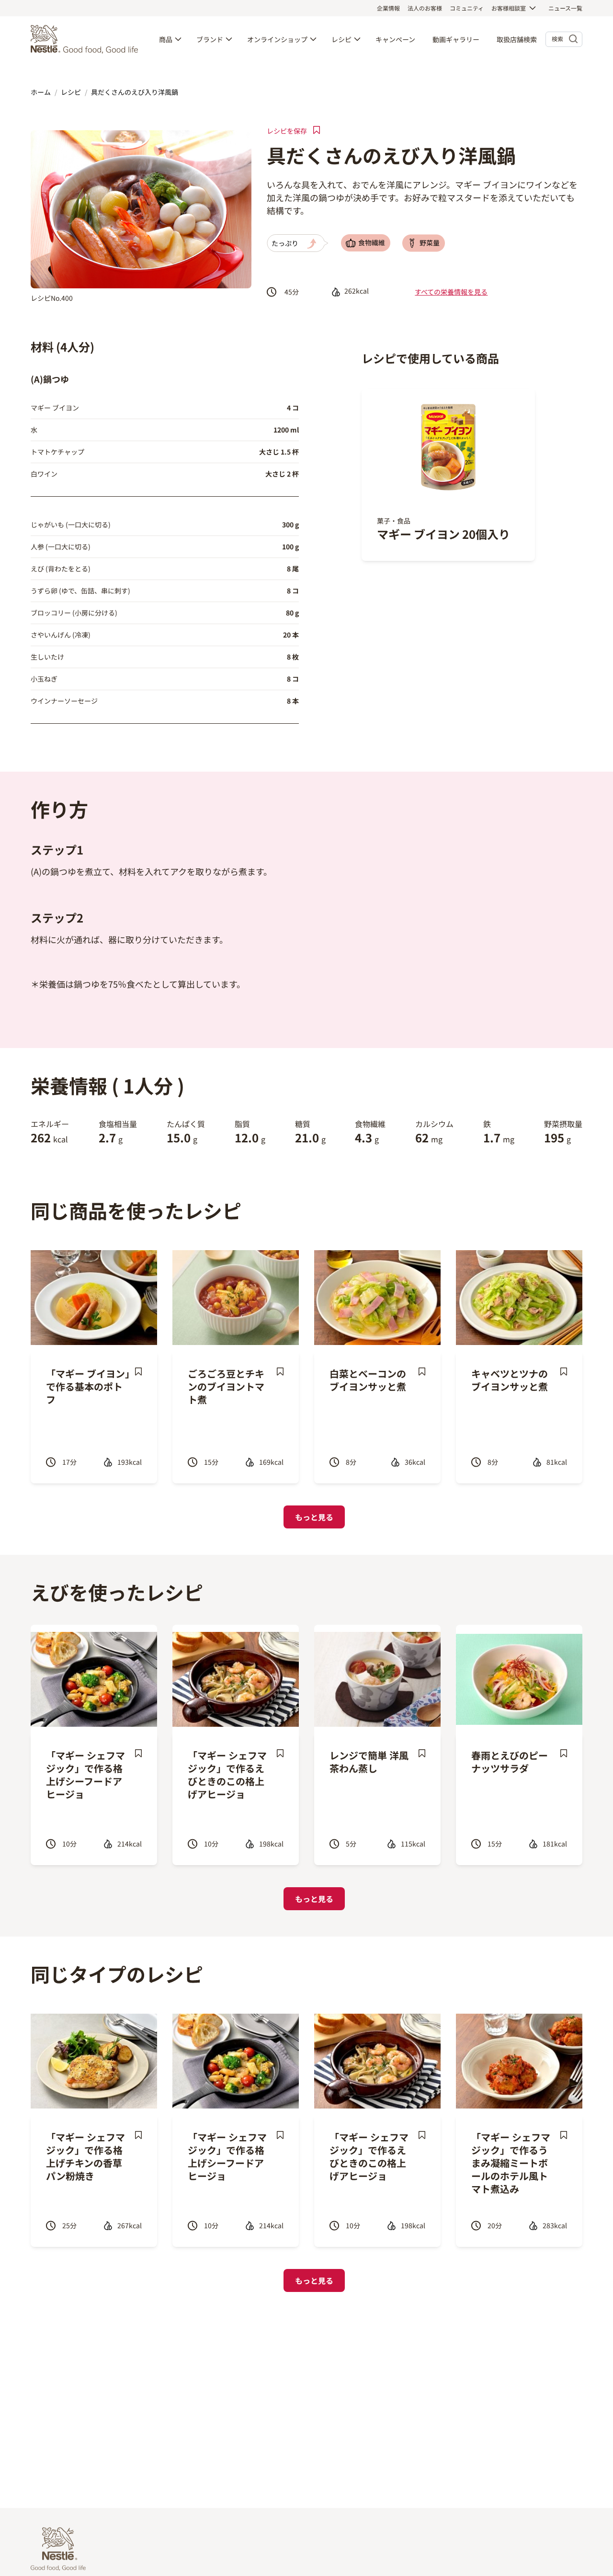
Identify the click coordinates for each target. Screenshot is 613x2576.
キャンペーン (395, 39)
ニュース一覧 (565, 8)
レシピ (341, 39)
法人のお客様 (425, 8)
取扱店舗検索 (517, 39)
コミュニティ (467, 8)
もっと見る (314, 1517)
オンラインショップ (277, 39)
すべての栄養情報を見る (451, 292)
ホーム (41, 92)
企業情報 (388, 8)
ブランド (210, 39)
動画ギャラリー (456, 39)
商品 (166, 39)
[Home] (87, 39)
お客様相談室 (509, 8)
